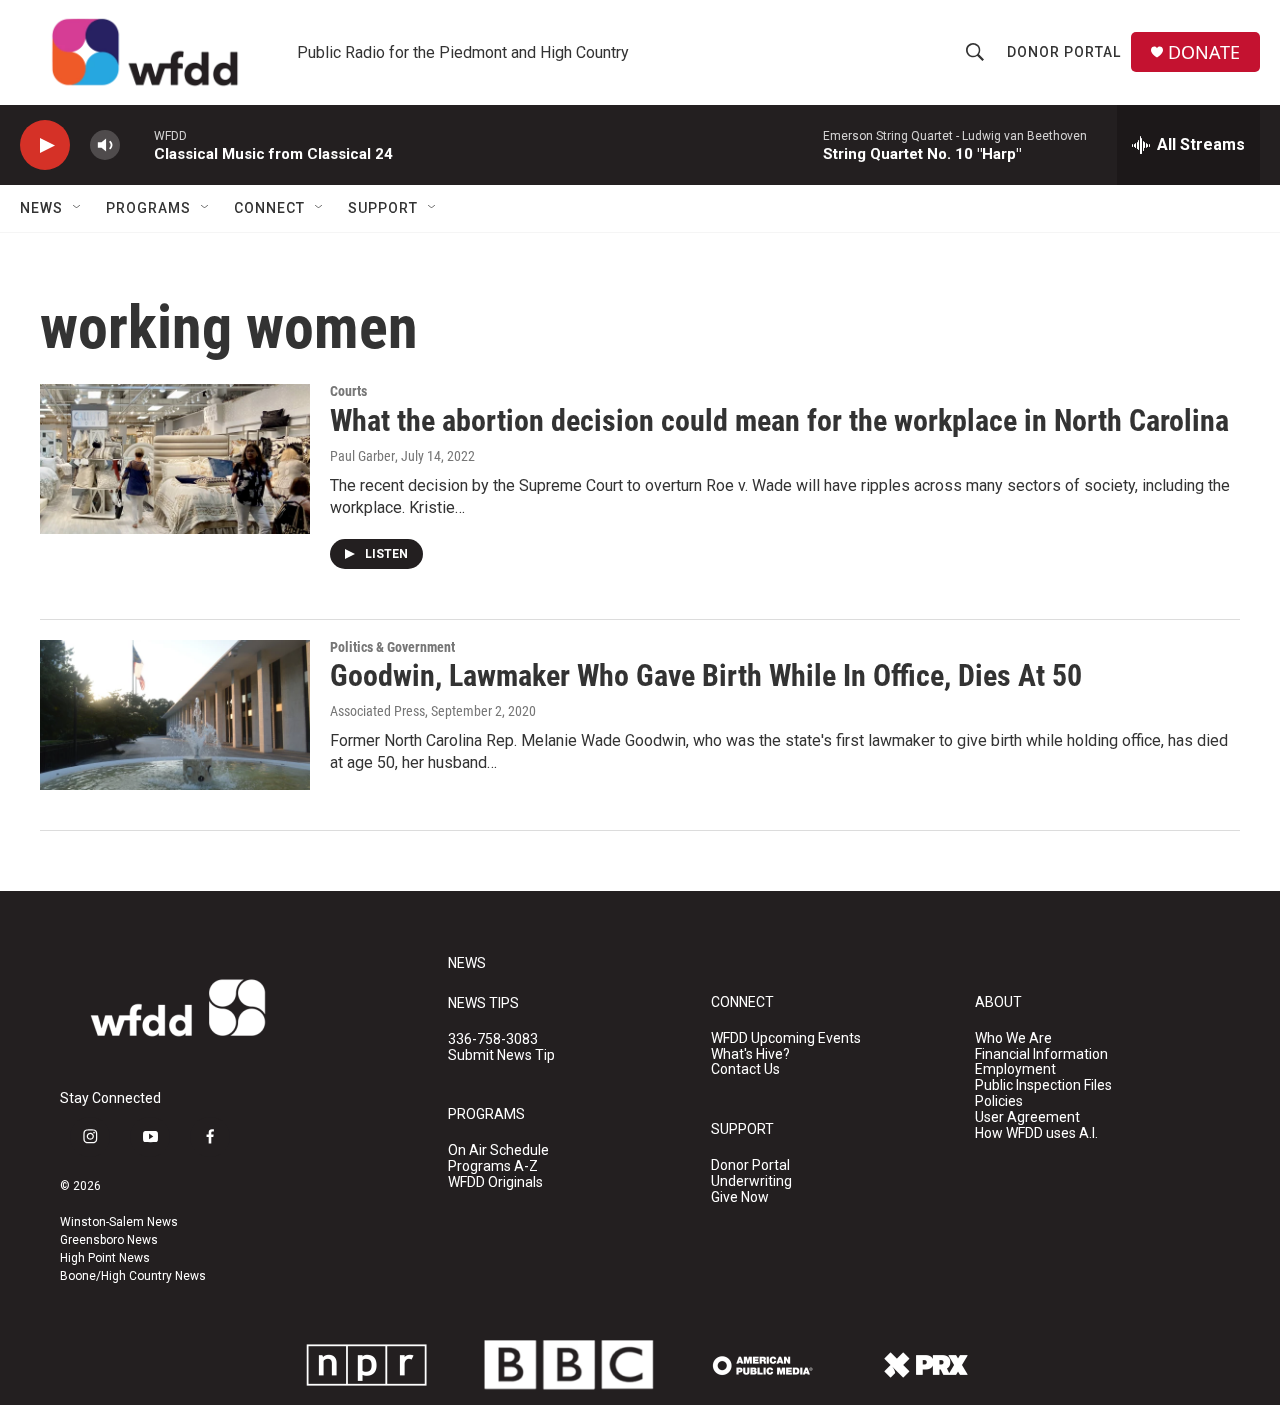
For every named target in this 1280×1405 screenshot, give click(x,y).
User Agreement (1027, 1117)
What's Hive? (750, 1054)
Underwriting (751, 1181)
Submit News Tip (501, 1055)
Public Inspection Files (1043, 1085)
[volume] (105, 145)
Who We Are (1013, 1038)
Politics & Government (392, 647)
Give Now (740, 1197)
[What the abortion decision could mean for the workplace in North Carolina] (175, 459)
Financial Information (1041, 1054)
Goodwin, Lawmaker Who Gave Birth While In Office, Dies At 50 (706, 675)
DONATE (1204, 52)
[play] (45, 145)
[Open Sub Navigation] (78, 208)
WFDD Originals (495, 1182)
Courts (348, 391)
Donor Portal (1064, 52)
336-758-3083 (493, 1039)
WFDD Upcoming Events (786, 1038)
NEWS (467, 963)
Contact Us (745, 1069)
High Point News (105, 1258)
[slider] (137, 144)
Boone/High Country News (133, 1276)
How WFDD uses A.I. (1036, 1133)
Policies (999, 1101)
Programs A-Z (493, 1166)
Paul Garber (362, 456)
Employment (1015, 1069)
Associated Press (377, 711)
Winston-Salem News (119, 1222)
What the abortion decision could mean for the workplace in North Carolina (779, 420)
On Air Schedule (498, 1150)
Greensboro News (109, 1240)
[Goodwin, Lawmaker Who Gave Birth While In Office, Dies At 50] (175, 715)
